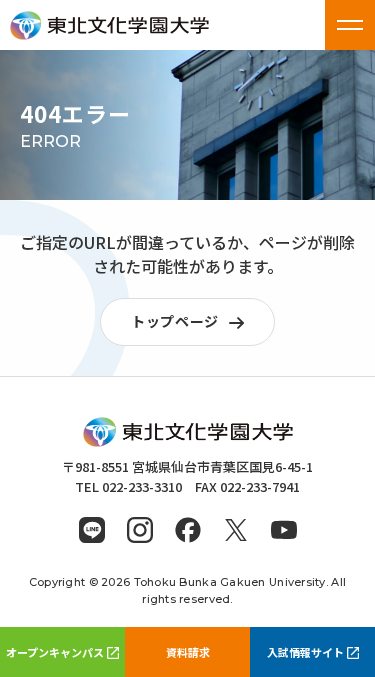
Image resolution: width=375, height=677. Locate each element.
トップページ (175, 321)
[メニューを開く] (350, 25)
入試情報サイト (305, 652)
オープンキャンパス (55, 652)
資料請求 (188, 652)
